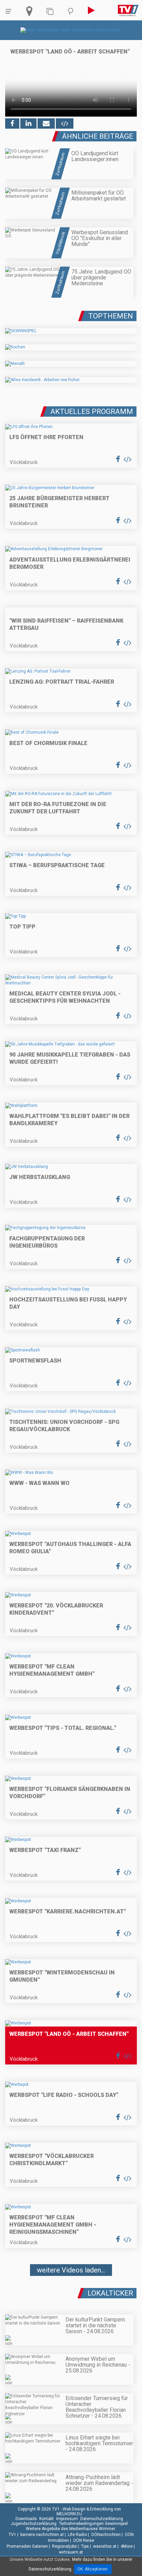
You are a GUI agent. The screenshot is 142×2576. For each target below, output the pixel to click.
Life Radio (77, 2535)
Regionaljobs (64, 2546)
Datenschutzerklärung (102, 2519)
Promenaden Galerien (27, 2546)
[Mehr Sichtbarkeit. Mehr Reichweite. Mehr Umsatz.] (71, 30)
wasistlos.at (105, 2546)
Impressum (67, 2519)
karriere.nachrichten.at (42, 2535)
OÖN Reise (84, 2540)
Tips (85, 2546)
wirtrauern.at (71, 2552)
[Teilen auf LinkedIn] (28, 123)
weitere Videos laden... (71, 2270)
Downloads (26, 2519)
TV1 (12, 2535)
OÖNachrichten (106, 2535)
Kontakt (47, 2519)
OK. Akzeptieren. (93, 2569)
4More (127, 2546)
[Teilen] (46, 123)
